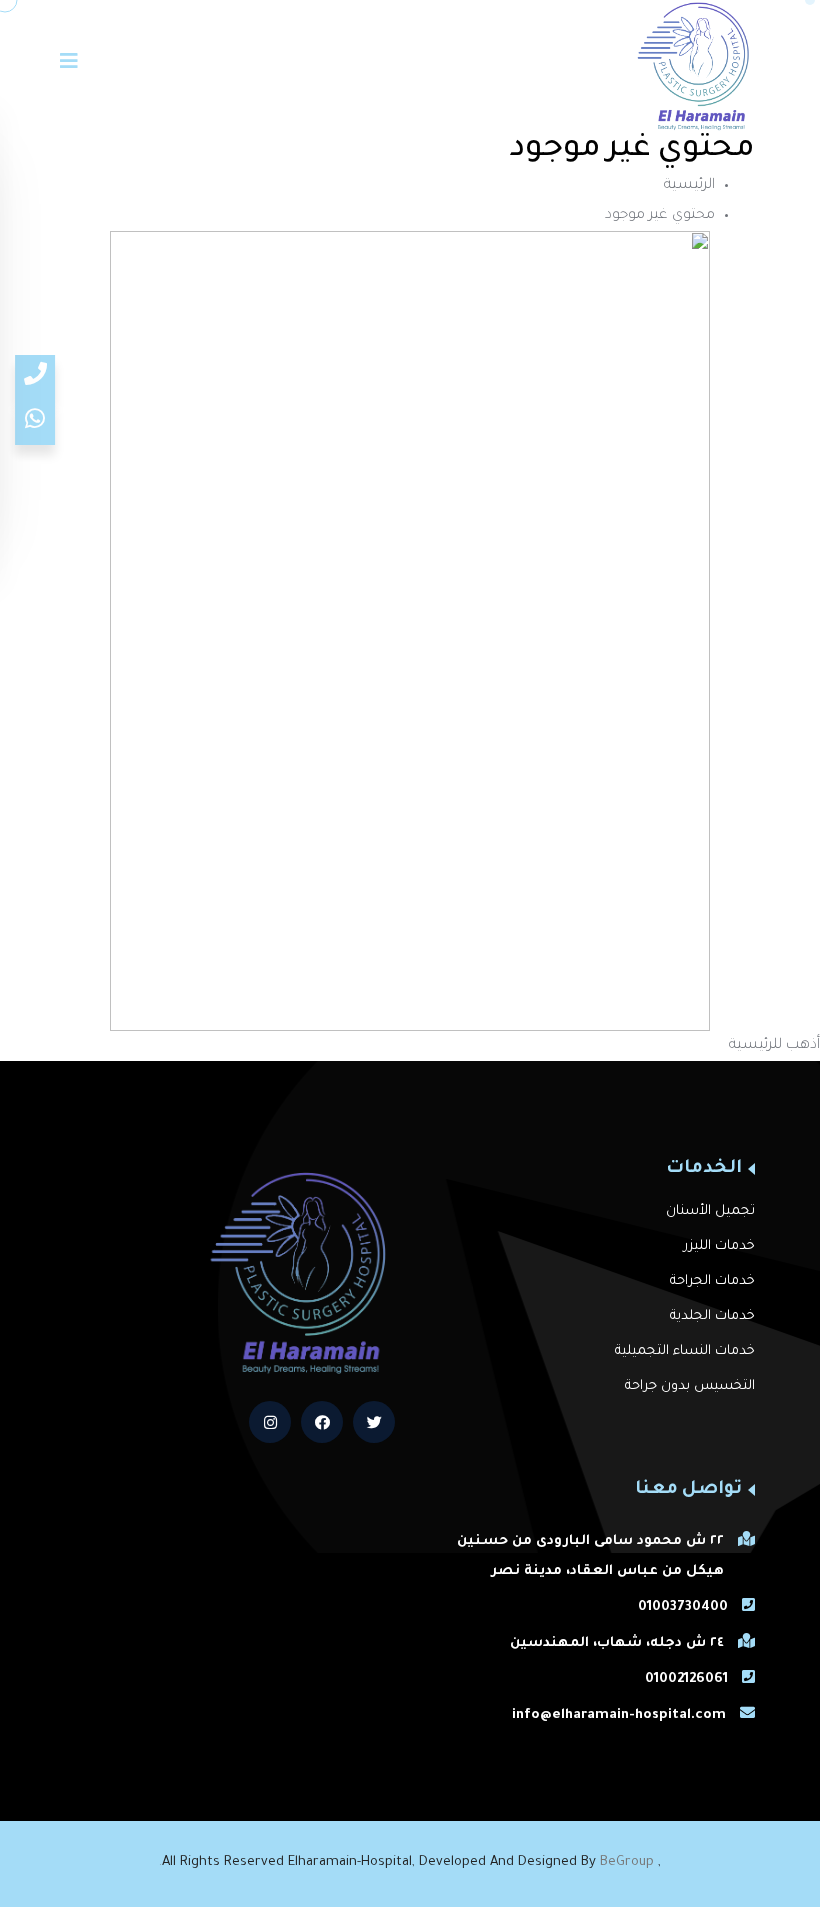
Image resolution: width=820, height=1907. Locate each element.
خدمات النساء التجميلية (685, 1351)
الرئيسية (689, 186)
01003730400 (683, 1607)
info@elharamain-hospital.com (619, 1715)
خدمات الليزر (719, 1246)
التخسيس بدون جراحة (690, 1386)
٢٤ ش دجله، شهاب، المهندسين (617, 1643)
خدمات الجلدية (712, 1316)
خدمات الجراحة (712, 1281)
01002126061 (686, 1679)
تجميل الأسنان (710, 1211)
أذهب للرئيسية (774, 1046)
